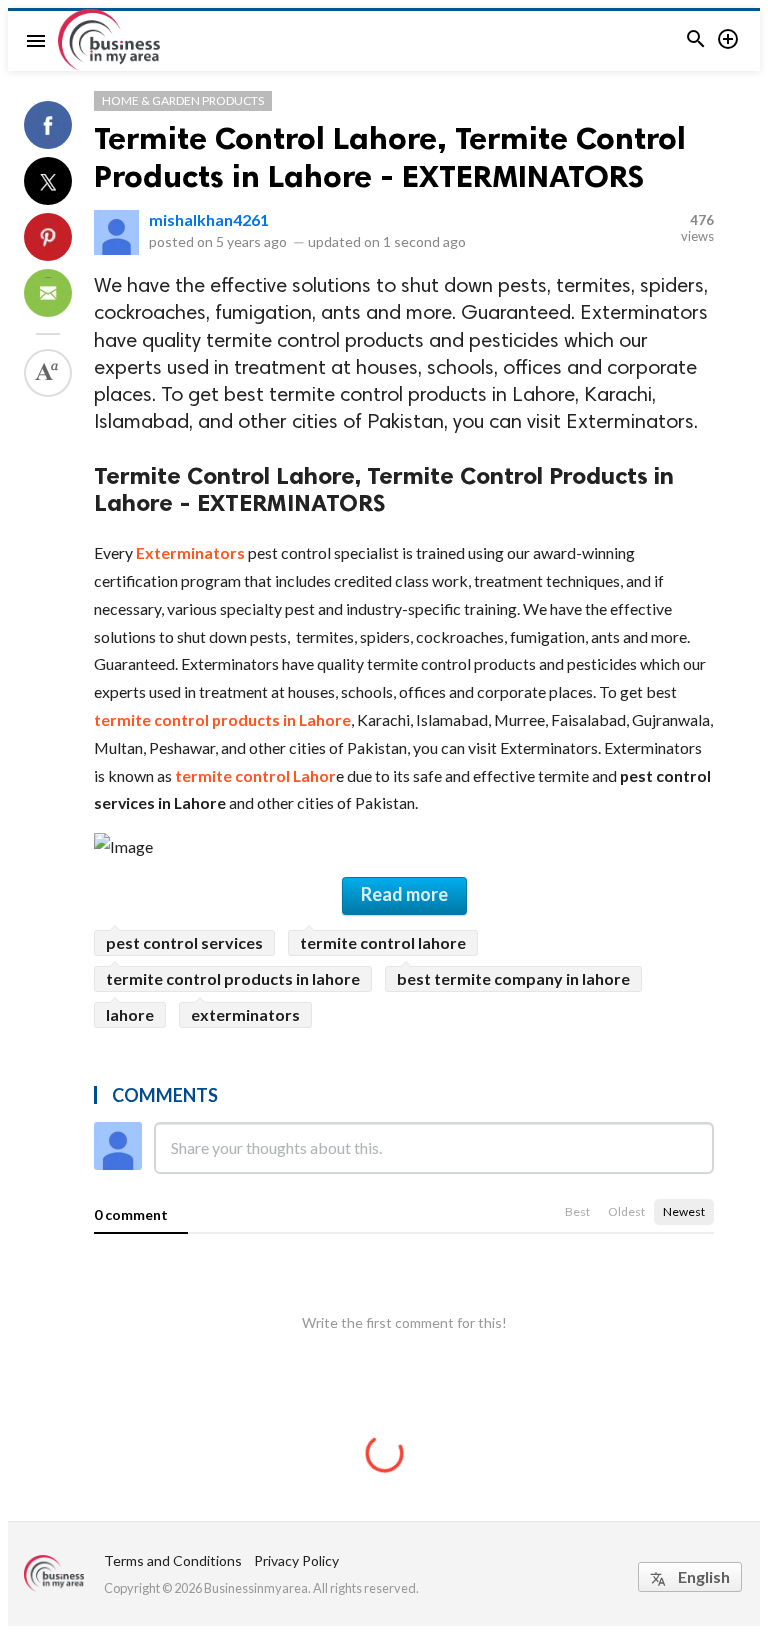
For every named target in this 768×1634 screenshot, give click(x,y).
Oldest (626, 1211)
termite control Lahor (255, 775)
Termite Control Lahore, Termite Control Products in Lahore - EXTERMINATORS (390, 157)
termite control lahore (383, 942)
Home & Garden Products (183, 100)
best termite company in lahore (513, 978)
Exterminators (192, 552)
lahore (130, 1014)
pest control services (184, 942)
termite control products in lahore (233, 978)
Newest (684, 1211)
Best (577, 1211)
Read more (404, 894)
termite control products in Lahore (222, 719)
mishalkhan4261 (209, 219)
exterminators (245, 1014)
